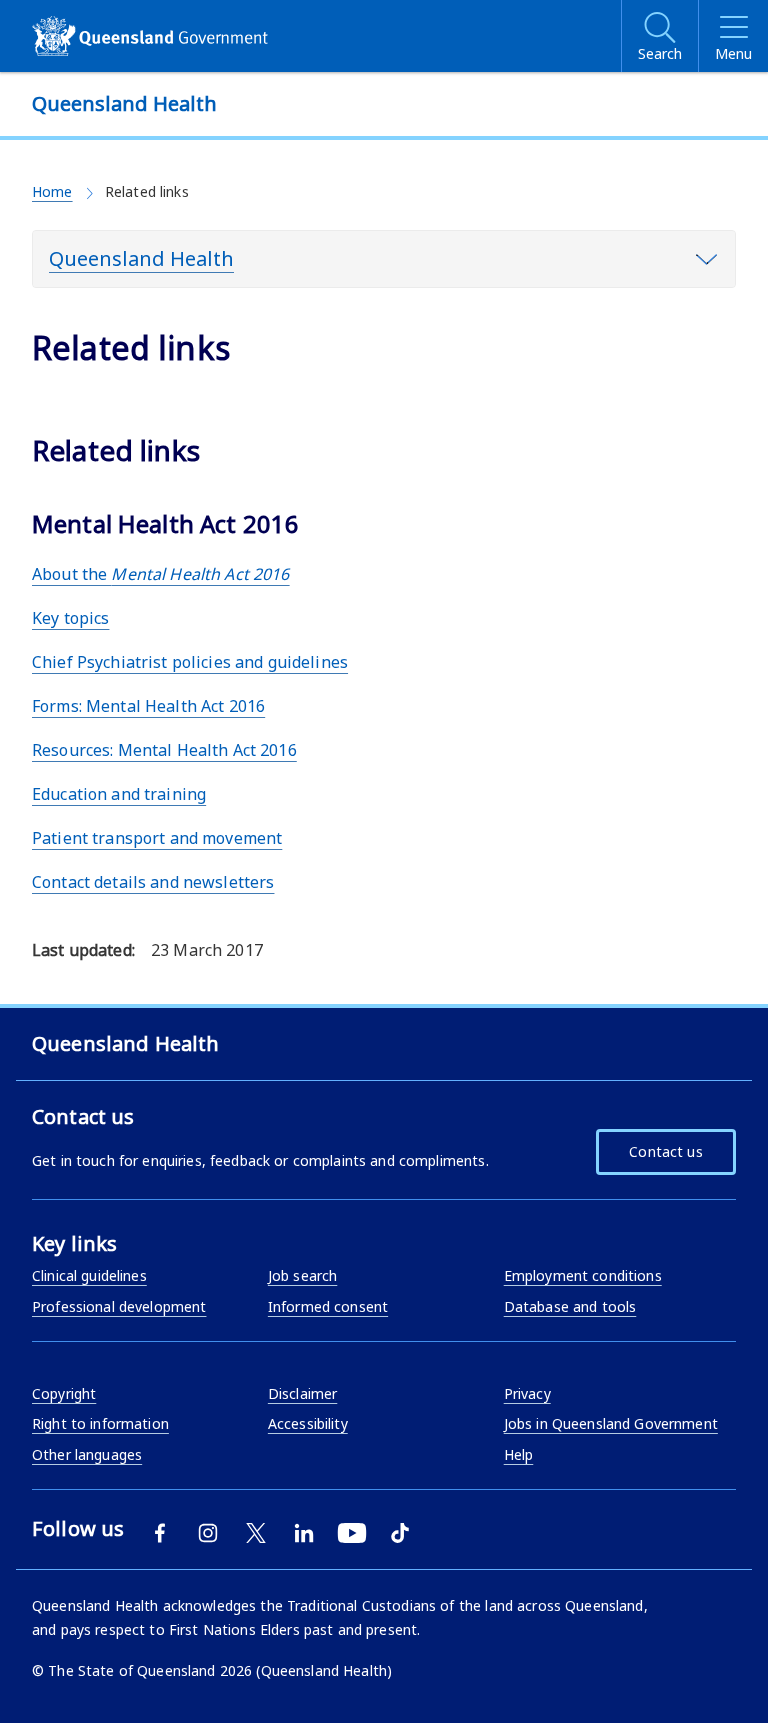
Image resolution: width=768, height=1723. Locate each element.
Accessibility (308, 1423)
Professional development (119, 1306)
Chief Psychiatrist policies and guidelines (190, 662)
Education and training (119, 794)
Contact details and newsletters (153, 882)
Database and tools (570, 1306)
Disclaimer (302, 1393)
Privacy (527, 1393)
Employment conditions (583, 1275)
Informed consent (328, 1306)
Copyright (64, 1393)
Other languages (87, 1454)
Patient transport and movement (157, 838)
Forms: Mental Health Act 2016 (148, 706)
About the (161, 574)
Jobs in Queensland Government (611, 1423)
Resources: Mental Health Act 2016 (164, 750)
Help (519, 1454)
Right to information (100, 1423)
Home (52, 191)
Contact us (665, 1151)
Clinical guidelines (89, 1275)
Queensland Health (141, 258)
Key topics (70, 618)
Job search (302, 1275)
